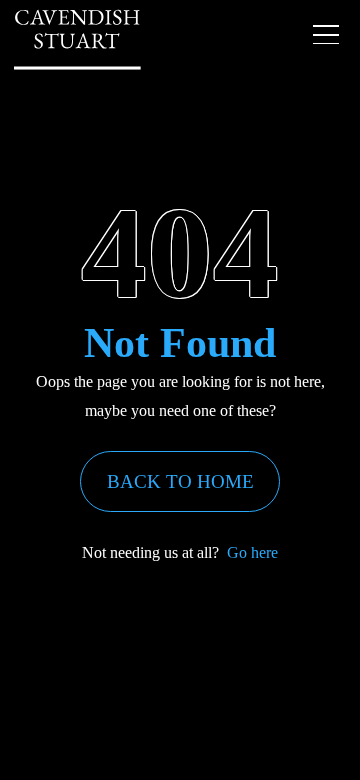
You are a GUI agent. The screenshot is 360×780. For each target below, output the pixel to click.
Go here (252, 552)
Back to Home (180, 481)
